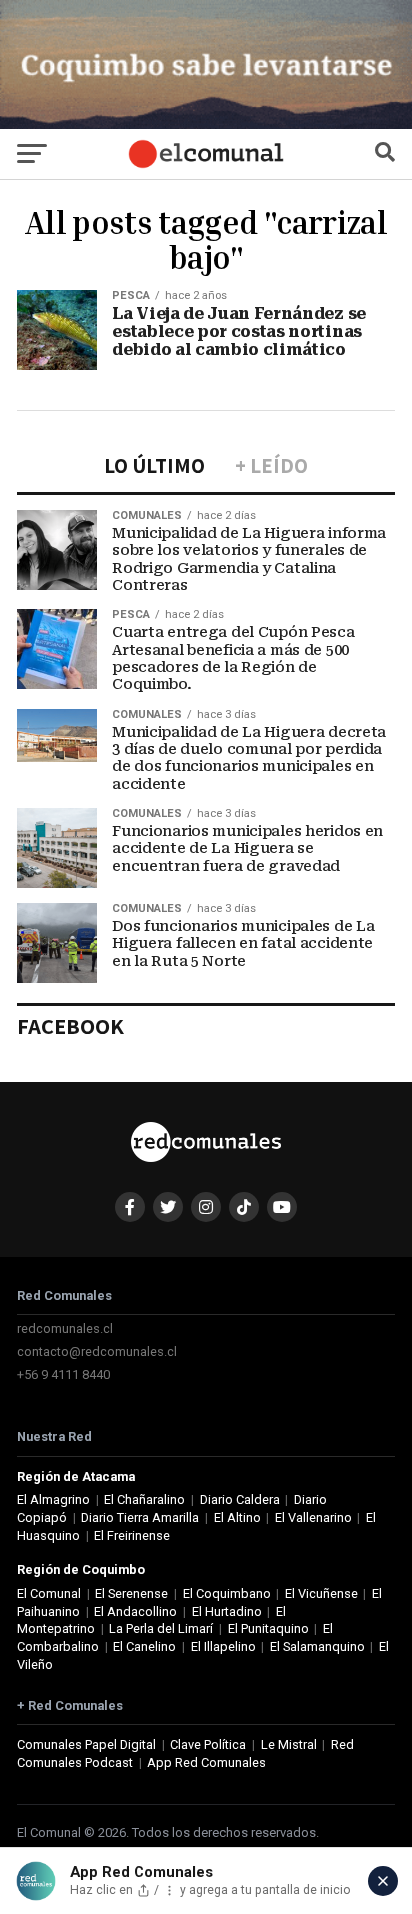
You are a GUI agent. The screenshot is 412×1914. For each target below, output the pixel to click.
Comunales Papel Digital (86, 1744)
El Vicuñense (321, 1593)
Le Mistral (289, 1744)
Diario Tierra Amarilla (140, 1517)
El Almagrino (53, 1499)
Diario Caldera (240, 1499)
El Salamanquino (317, 1646)
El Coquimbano (227, 1593)
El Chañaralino (144, 1499)
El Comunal (49, 1593)
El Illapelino (223, 1646)
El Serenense (131, 1593)
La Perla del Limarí (161, 1628)
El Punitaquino (268, 1628)
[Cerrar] (383, 1881)
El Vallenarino (313, 1517)
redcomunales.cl (65, 1328)
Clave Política (208, 1744)
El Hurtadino (227, 1611)
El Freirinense (132, 1535)
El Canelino (144, 1646)
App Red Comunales (206, 1762)
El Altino (237, 1517)
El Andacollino (135, 1611)
